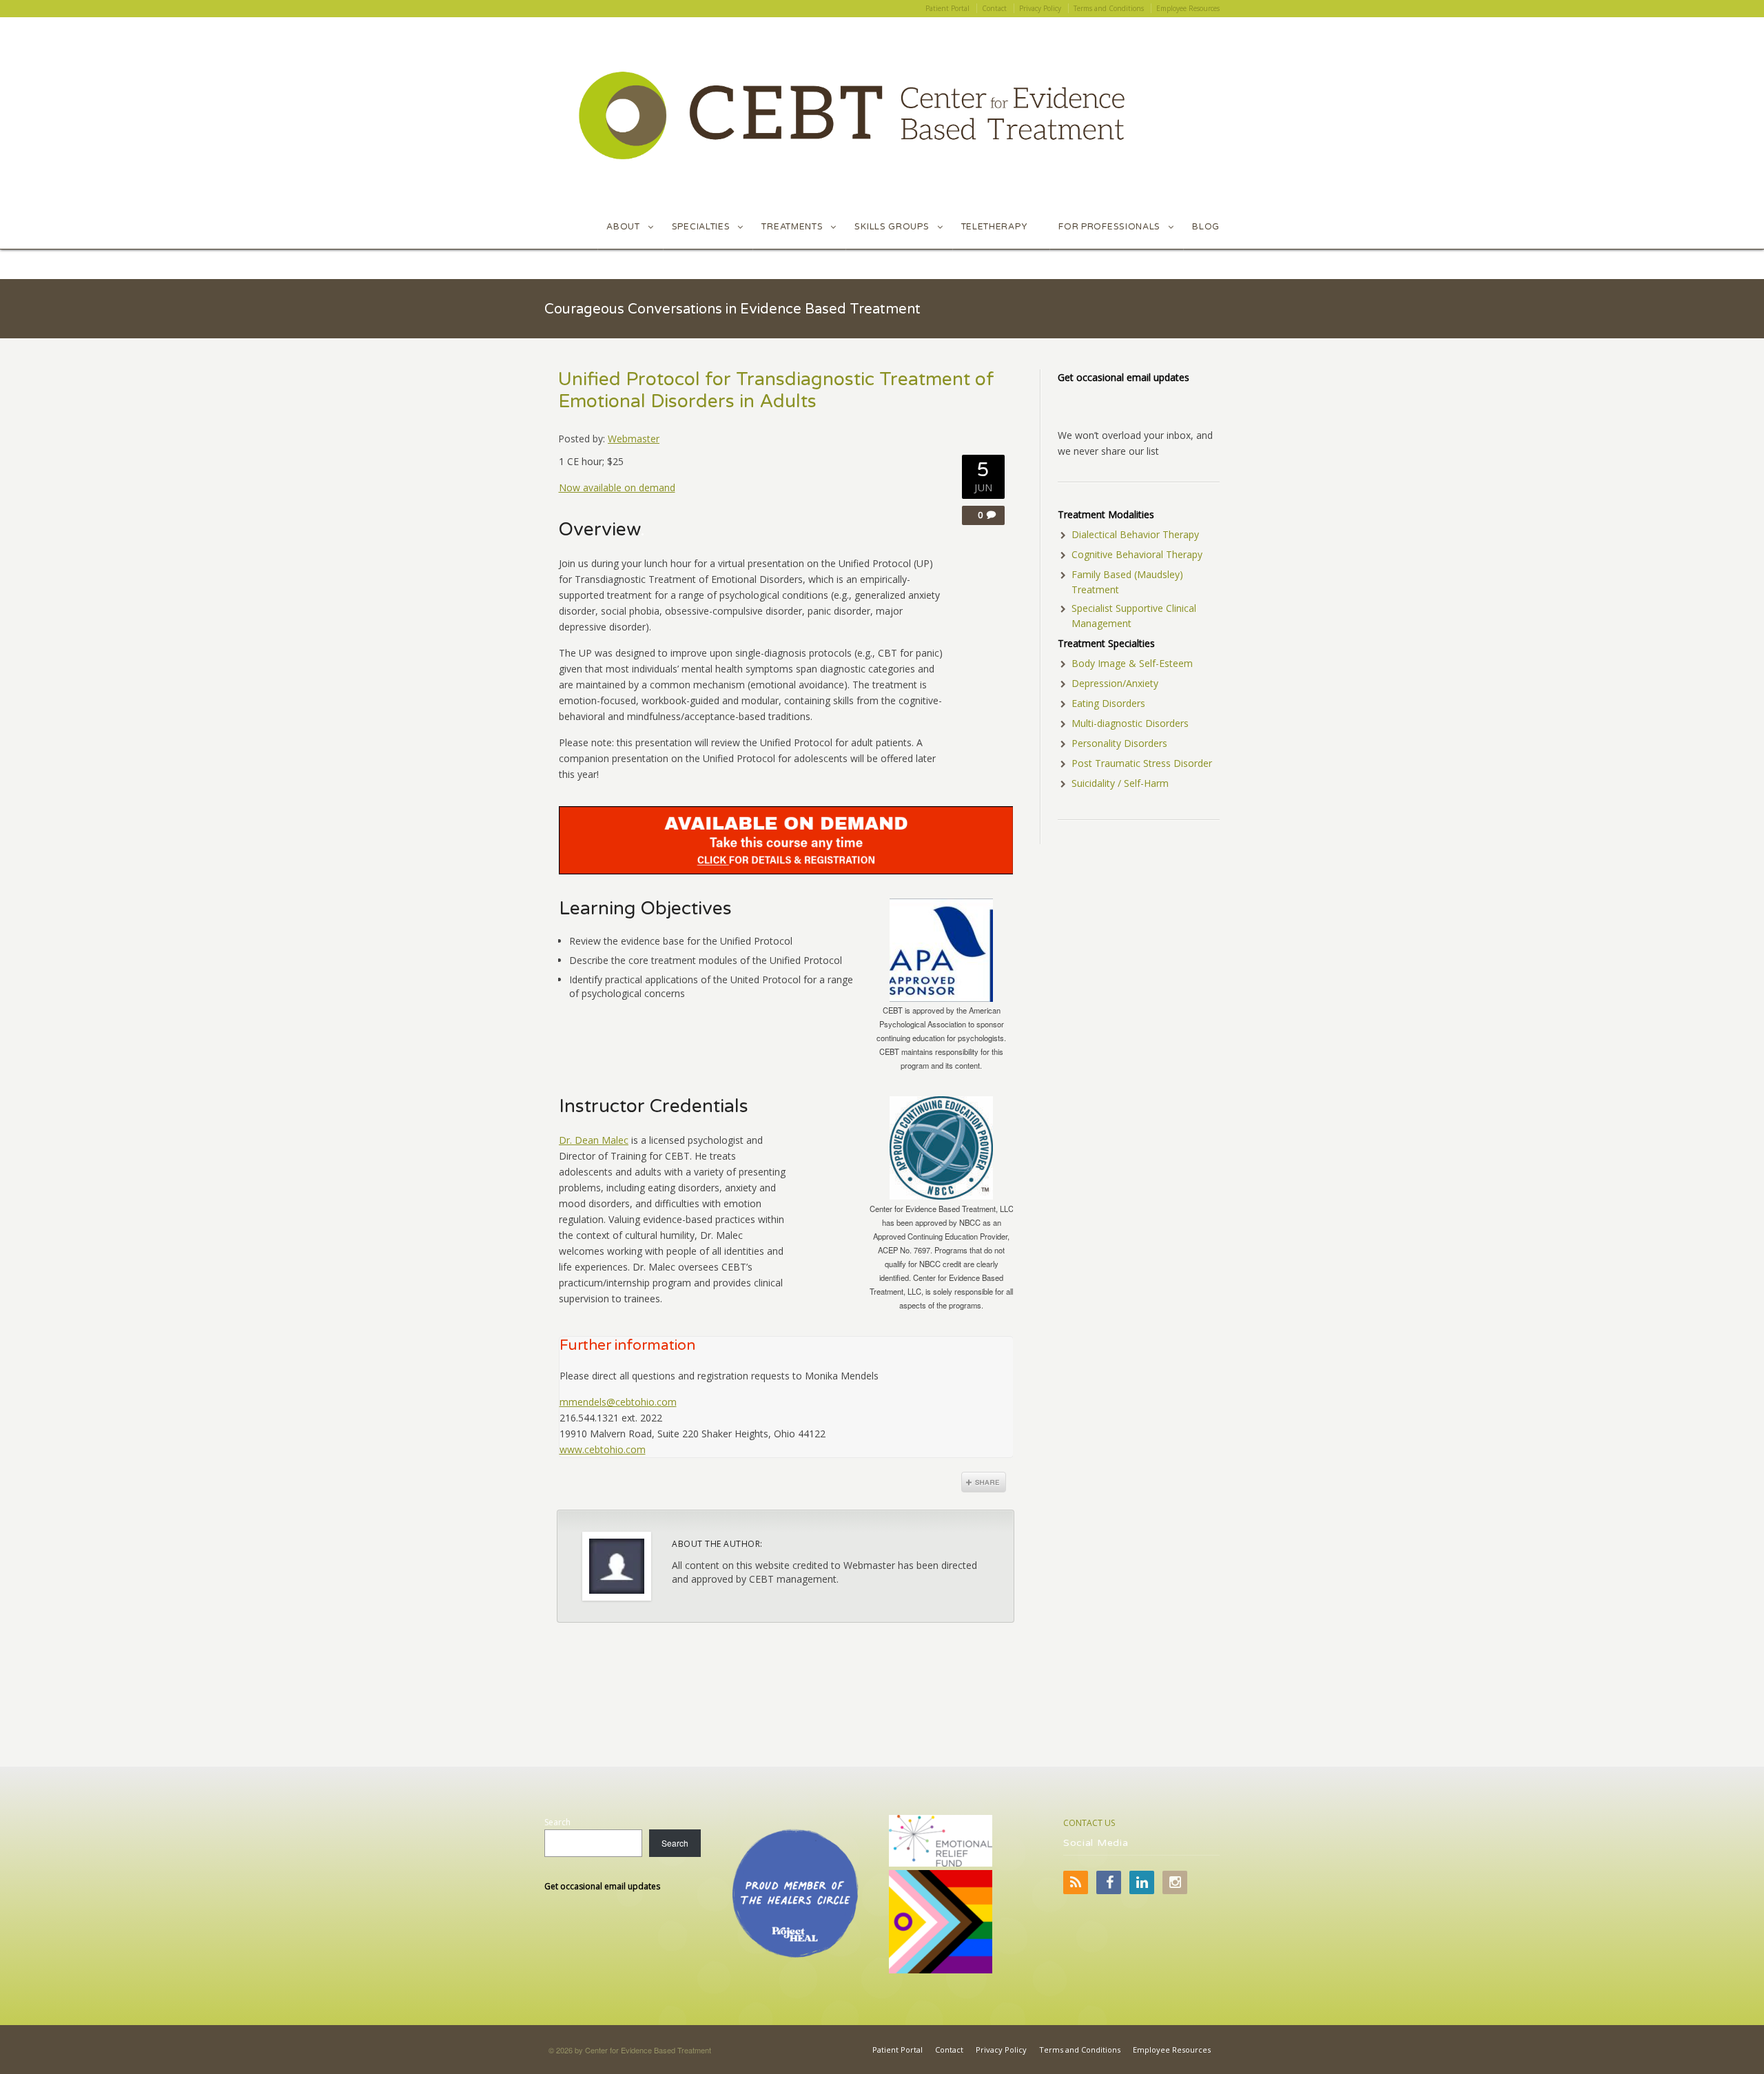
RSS (1076, 1882)
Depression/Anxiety (1115, 683)
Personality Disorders (1119, 743)
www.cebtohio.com (603, 1449)
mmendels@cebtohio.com (618, 1402)
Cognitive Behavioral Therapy (1137, 554)
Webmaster (634, 439)
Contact (949, 2050)
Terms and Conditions (1080, 2050)
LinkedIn (1142, 1882)
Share (984, 1482)
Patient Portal (898, 2050)
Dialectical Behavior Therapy (1135, 534)
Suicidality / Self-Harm (1120, 783)
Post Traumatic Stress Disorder (1142, 763)
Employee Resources (1172, 2050)
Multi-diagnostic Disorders (1130, 723)
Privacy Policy (1001, 2050)
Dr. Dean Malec (594, 1140)
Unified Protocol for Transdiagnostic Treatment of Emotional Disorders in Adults (776, 391)
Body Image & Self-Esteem (1132, 663)
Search (557, 1822)
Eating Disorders (1108, 703)
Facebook (1109, 1882)
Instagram (1175, 1882)
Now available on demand (617, 487)
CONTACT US (1089, 1823)
